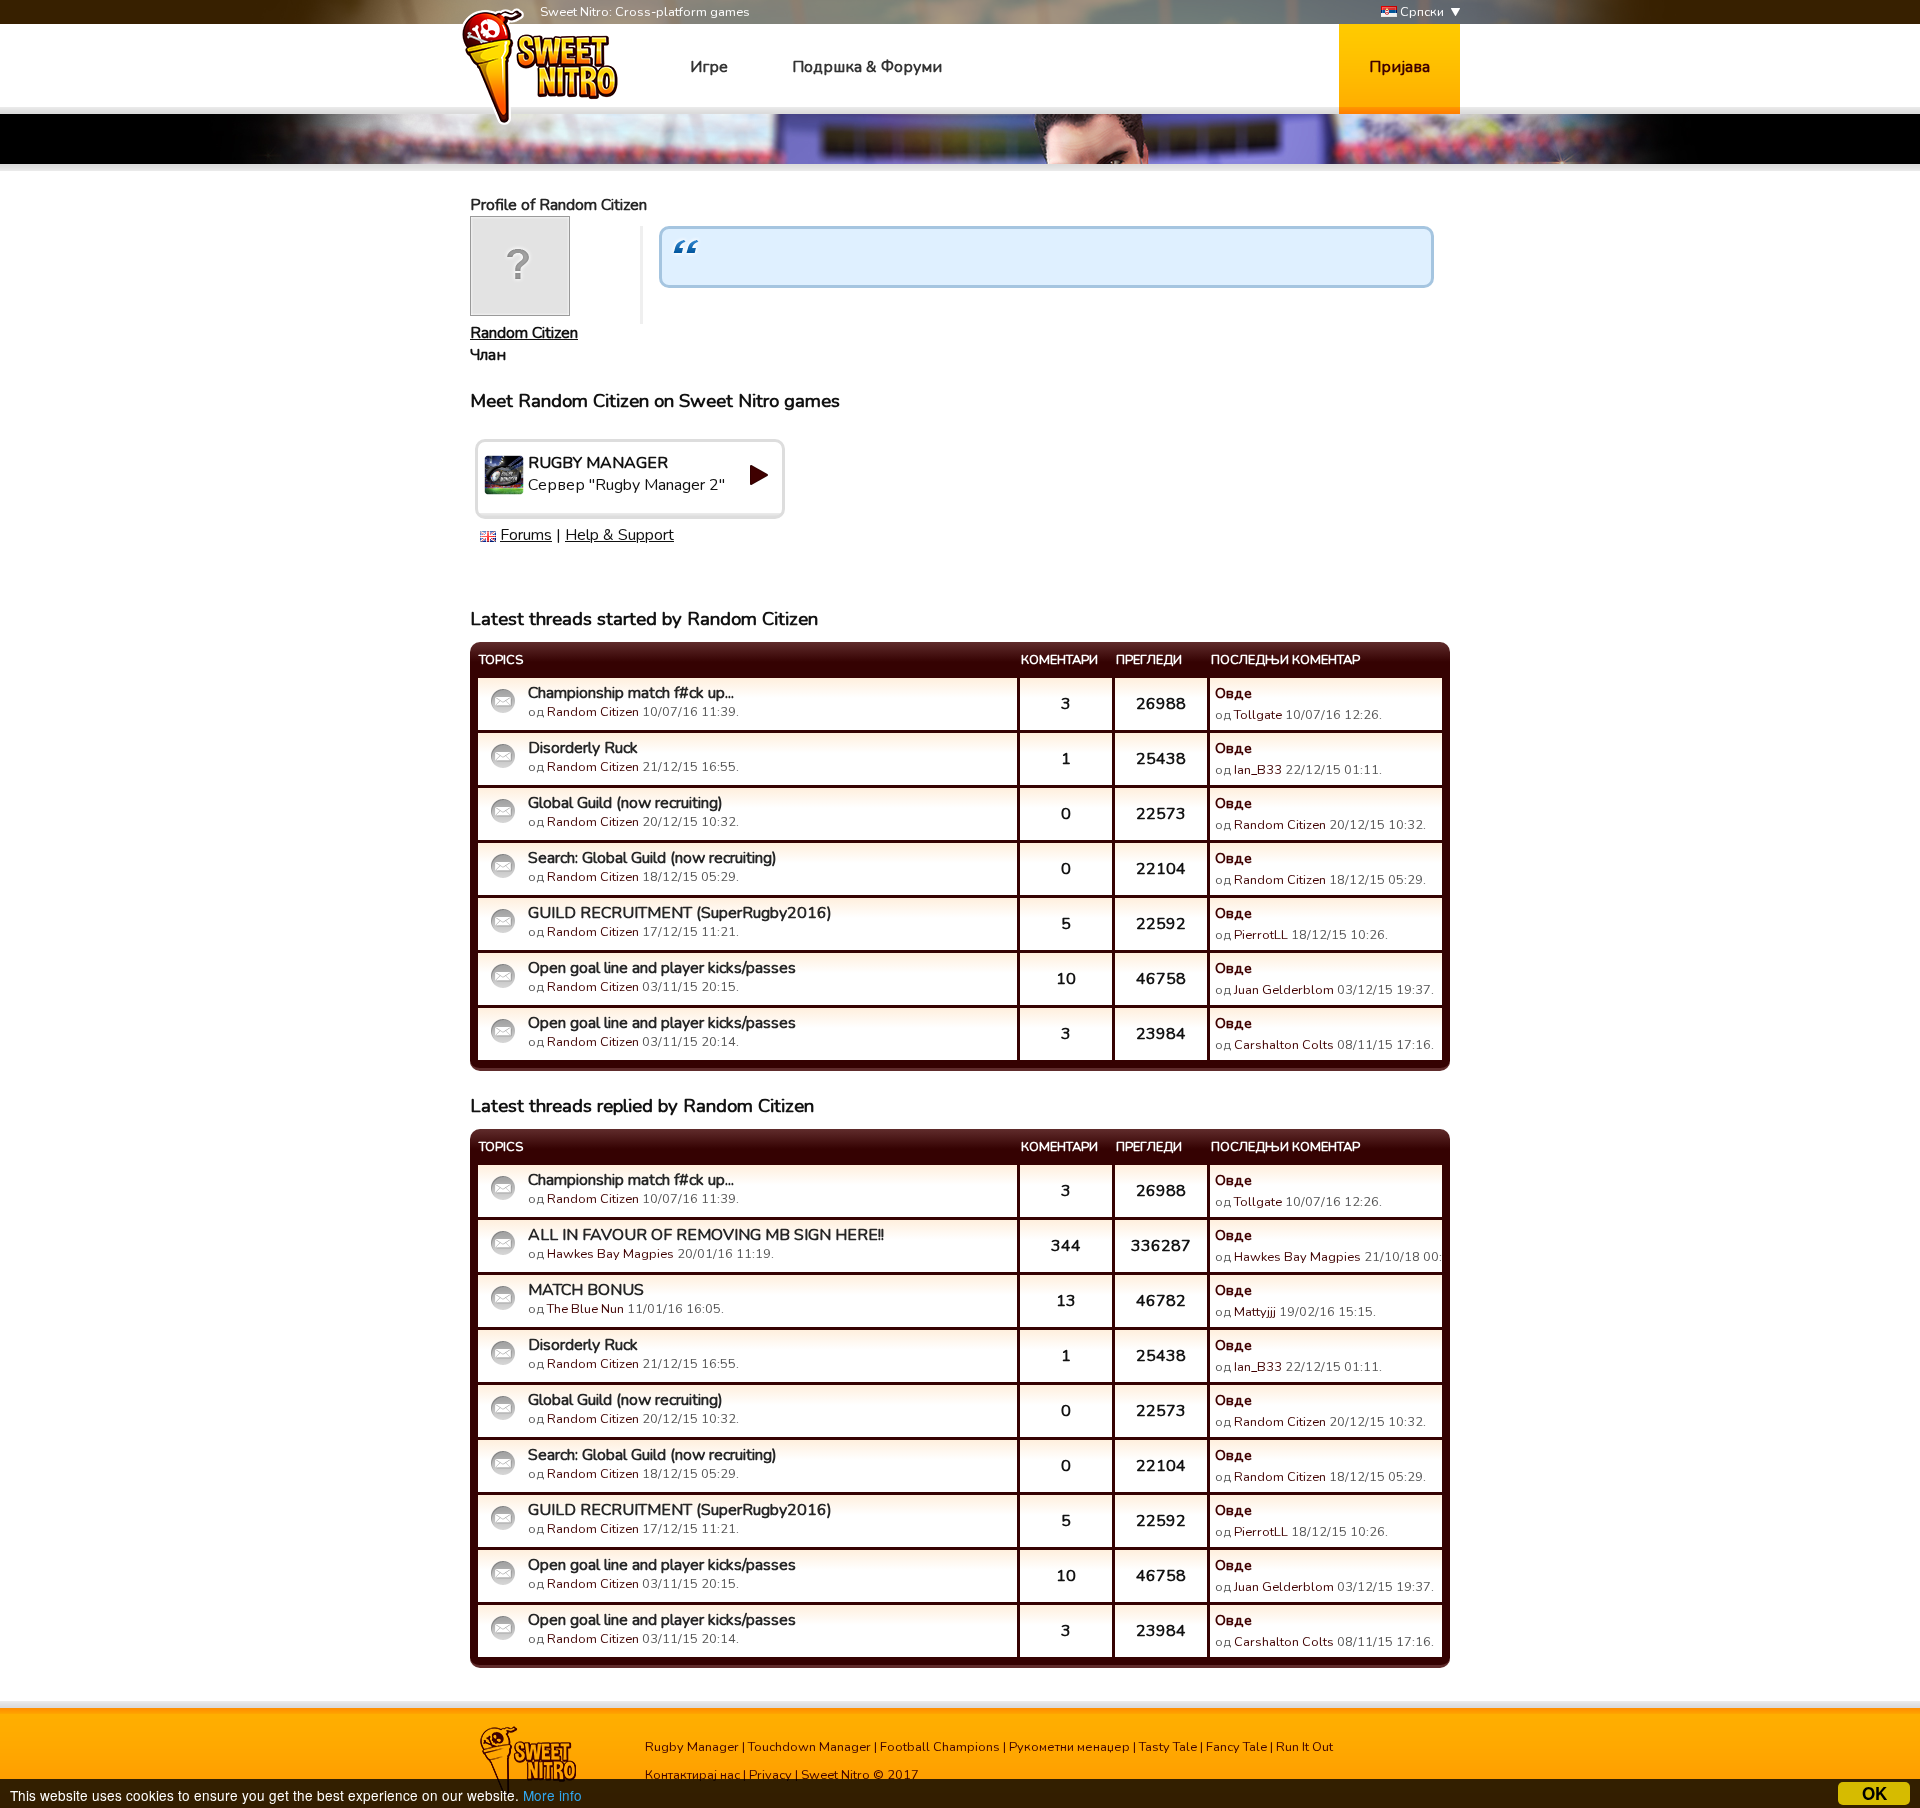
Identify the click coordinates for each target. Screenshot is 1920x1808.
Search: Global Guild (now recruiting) (652, 858)
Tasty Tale (1168, 1747)
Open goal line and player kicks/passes (662, 968)
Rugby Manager (692, 1747)
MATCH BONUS (586, 1290)
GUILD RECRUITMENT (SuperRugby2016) (680, 913)
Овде (1233, 693)
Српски (1420, 12)
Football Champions (940, 1747)
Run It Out (1304, 1747)
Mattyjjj (1255, 1312)
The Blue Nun (585, 1309)
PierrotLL (1261, 935)
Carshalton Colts (1284, 1045)
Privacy (770, 1775)
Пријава (1399, 67)
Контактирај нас (692, 1775)
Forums (526, 535)
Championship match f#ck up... (631, 693)
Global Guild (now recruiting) (625, 803)
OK (1874, 1793)
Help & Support (619, 535)
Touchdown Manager (809, 1747)
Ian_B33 (1258, 770)
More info (552, 1795)
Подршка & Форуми (867, 67)
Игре (709, 67)
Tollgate (1258, 715)
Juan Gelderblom (1284, 990)
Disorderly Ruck (583, 748)
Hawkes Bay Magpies (610, 1254)
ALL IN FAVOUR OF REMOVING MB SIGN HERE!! (706, 1235)
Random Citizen (524, 333)
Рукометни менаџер (1069, 1747)
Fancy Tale (1236, 1747)
